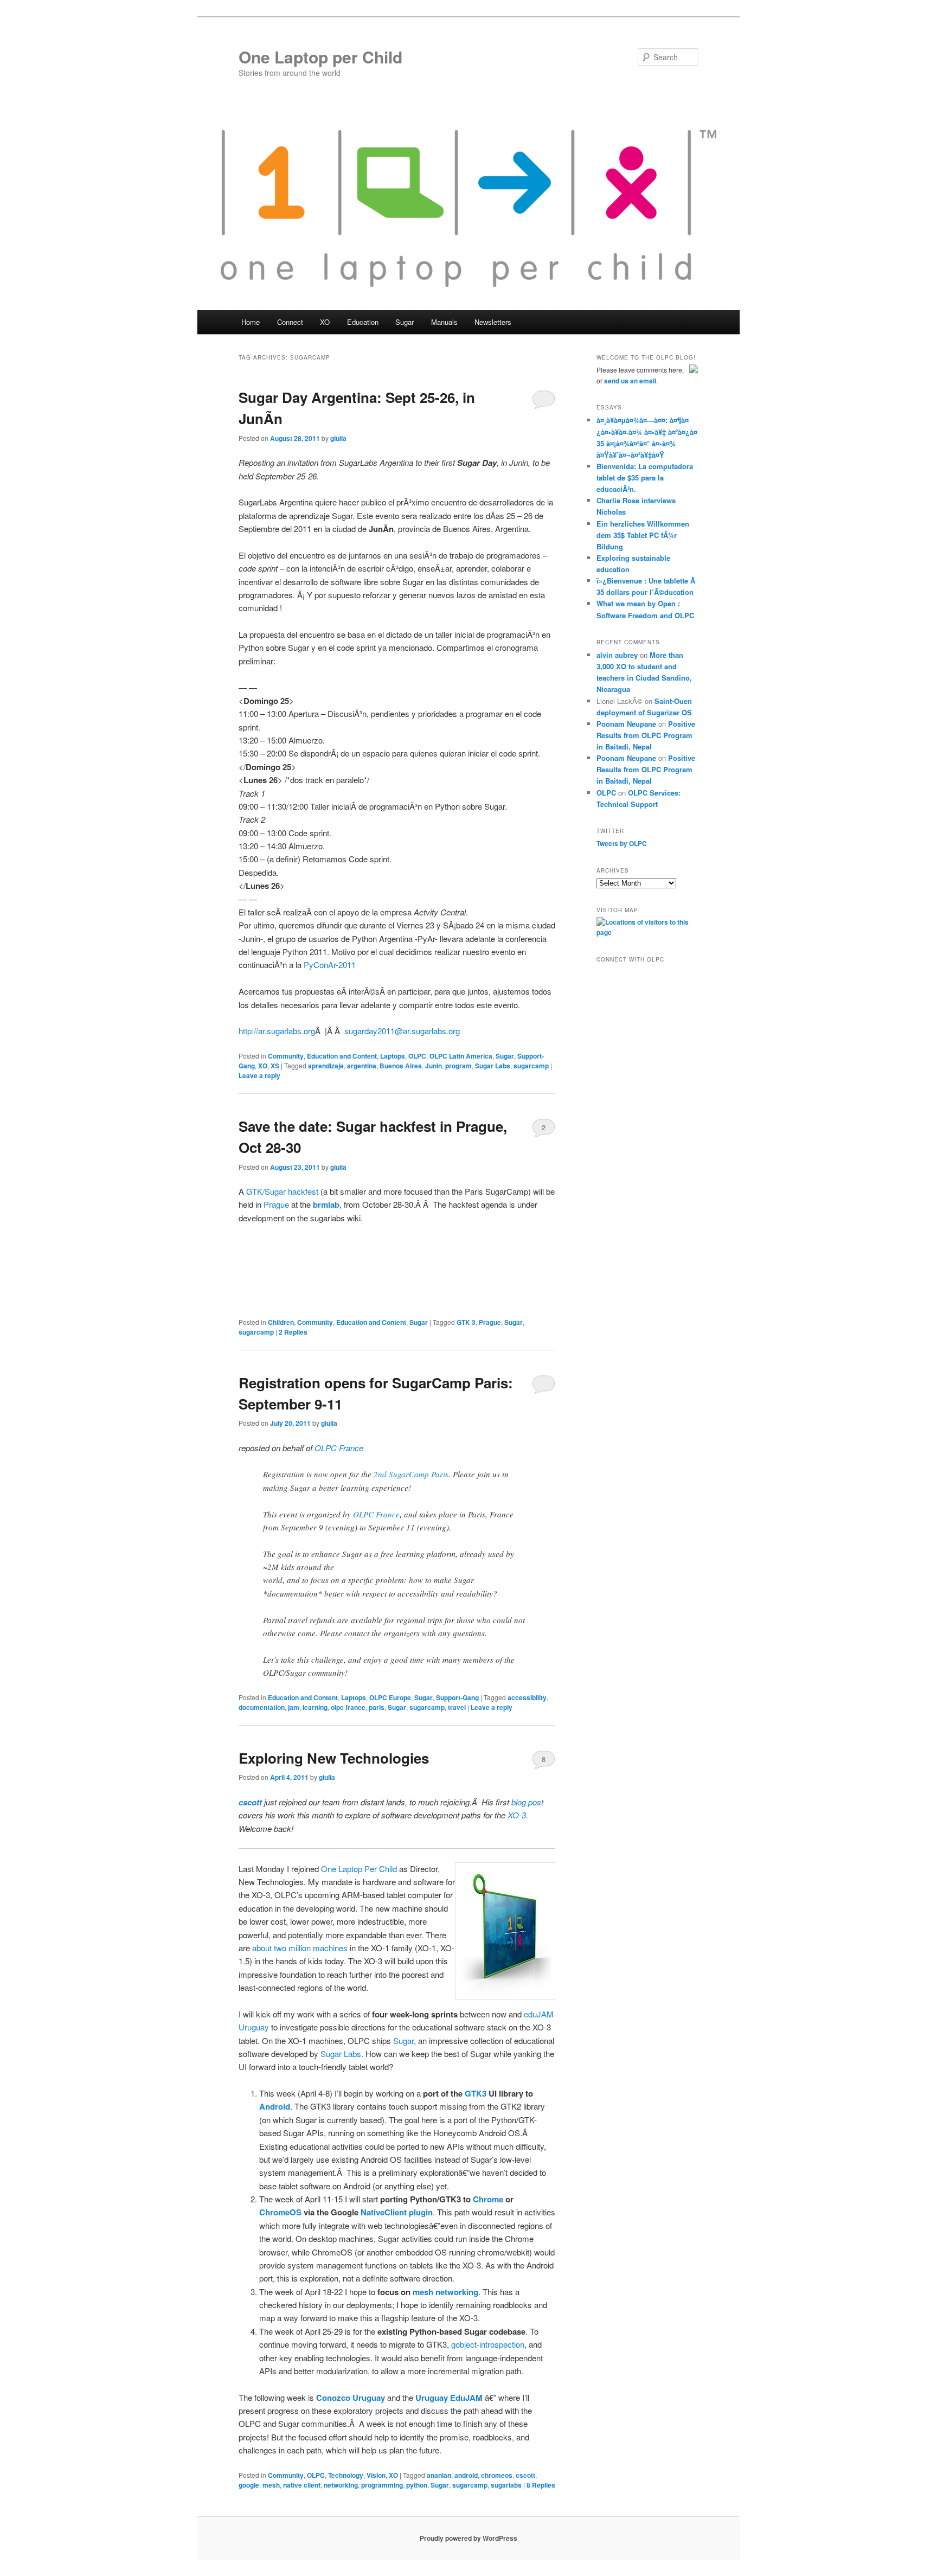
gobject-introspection (488, 2344)
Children (281, 1322)
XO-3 (517, 1815)
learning (315, 1707)
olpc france (348, 1707)
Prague (276, 1204)
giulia (338, 438)
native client (302, 2485)
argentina (362, 1066)
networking (341, 2485)
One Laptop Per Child (359, 1869)
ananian (439, 2475)
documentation (262, 1707)
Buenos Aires (401, 1066)
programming (382, 2485)
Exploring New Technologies (334, 1758)
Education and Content (342, 1056)
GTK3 (476, 2093)
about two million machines (300, 1948)
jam (294, 1707)
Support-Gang (457, 1697)
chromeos (497, 2475)
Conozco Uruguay (351, 2398)
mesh (271, 2485)
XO (263, 1066)
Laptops (393, 1056)
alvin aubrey (617, 655)
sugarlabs (506, 2485)
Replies (293, 1332)
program (458, 1066)
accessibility (527, 1697)
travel (457, 1707)
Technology (346, 2475)
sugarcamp (531, 1066)
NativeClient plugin (397, 2212)
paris (377, 1707)
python (417, 2485)
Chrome (488, 2199)
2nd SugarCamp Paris (411, 1474)
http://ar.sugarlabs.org (277, 1031)
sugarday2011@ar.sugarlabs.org (402, 1031)
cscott (525, 2475)
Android (275, 2106)
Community (286, 1056)
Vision (376, 2475)
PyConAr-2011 (330, 965)
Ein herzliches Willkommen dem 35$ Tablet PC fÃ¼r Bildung (643, 535)
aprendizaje (326, 1066)
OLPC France (339, 1448)
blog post (527, 1802)
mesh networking (445, 2292)
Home (251, 322)
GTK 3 (466, 1322)
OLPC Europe (390, 1697)
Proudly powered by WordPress (468, 2538)
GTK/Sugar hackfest (282, 1191)
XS (275, 1066)
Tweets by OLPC (622, 843)
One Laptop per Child (320, 57)
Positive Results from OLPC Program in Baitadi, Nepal (646, 735)
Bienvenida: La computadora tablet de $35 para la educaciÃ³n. (645, 478)
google (249, 2485)
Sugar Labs (493, 1066)
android (466, 2475)
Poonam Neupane (626, 724)
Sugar (505, 1056)
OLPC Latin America (461, 1056)
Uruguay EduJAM (449, 2398)
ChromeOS (280, 2212)
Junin (434, 1066)
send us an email (630, 381)
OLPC (417, 1056)
